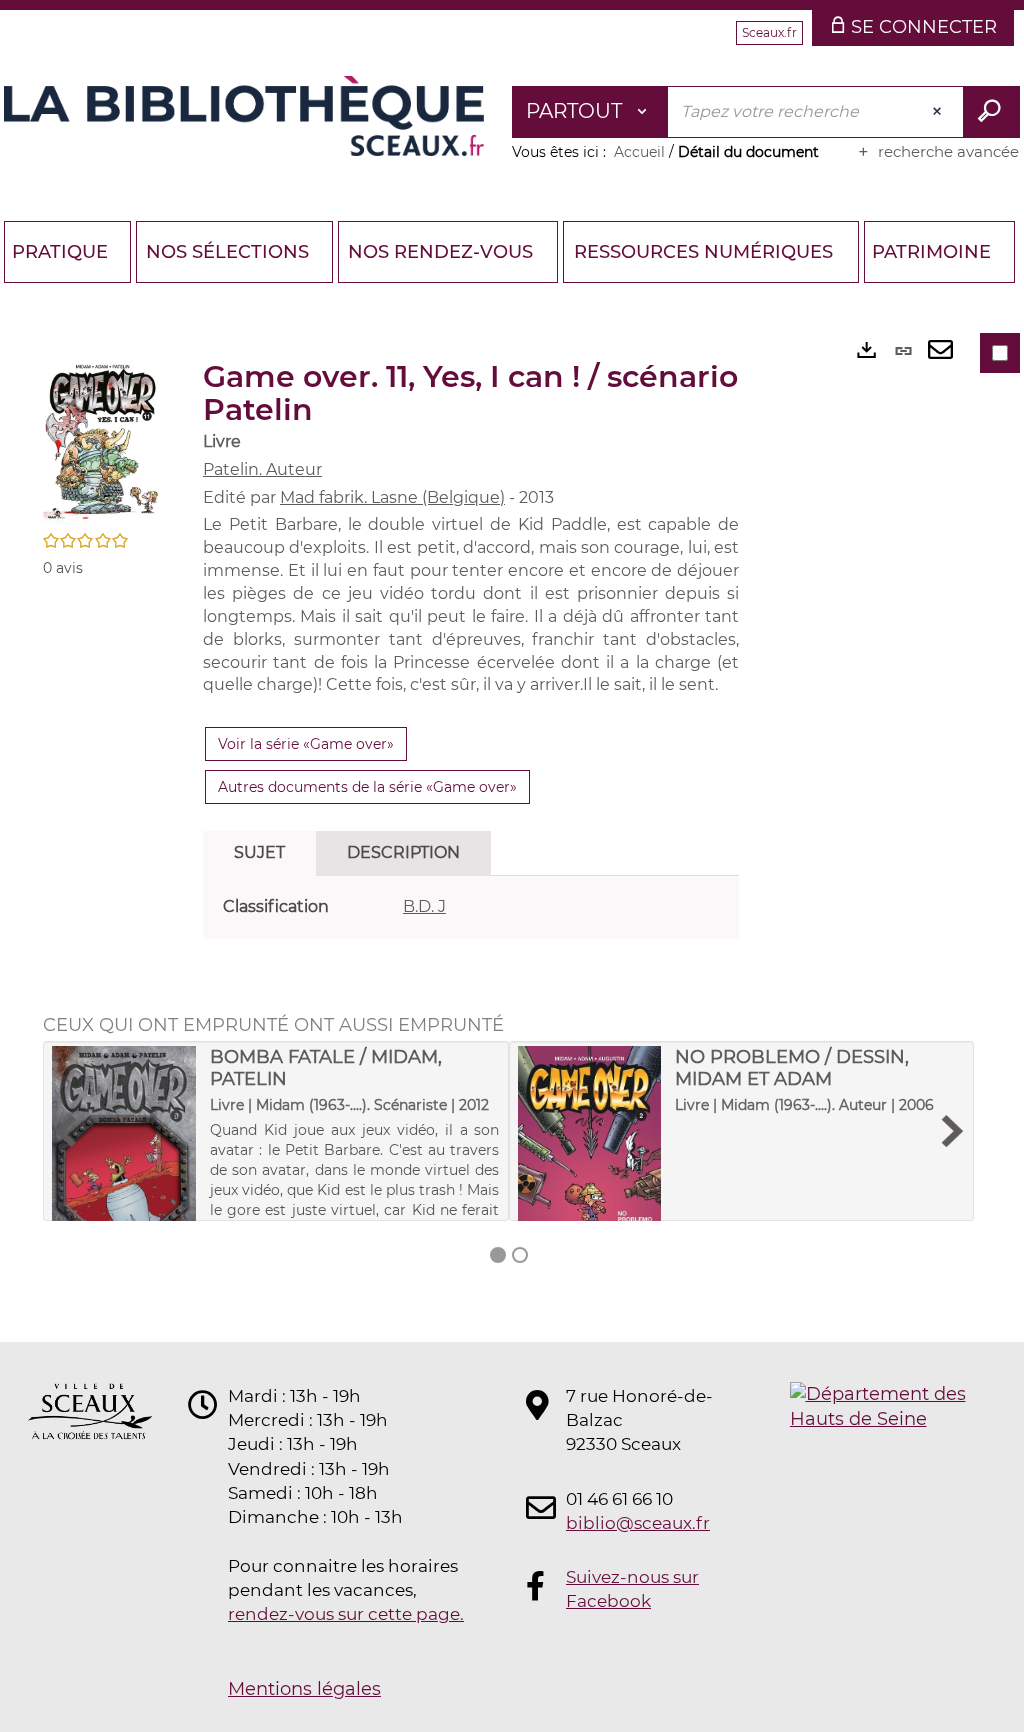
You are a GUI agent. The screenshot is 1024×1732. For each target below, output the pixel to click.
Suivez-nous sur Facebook (632, 1589)
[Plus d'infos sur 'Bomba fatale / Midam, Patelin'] (124, 1145)
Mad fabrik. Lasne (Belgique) (392, 497)
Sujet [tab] (259, 852)
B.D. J (424, 906)
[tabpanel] (471, 907)
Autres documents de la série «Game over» (367, 787)
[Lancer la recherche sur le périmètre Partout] (991, 112)
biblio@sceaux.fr (638, 1523)
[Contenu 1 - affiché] (498, 1255)
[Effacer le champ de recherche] (939, 112)
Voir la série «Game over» (306, 744)
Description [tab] (403, 852)
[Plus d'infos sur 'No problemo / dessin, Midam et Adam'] (590, 1145)
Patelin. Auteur (262, 469)
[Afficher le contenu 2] (520, 1255)
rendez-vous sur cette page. (346, 1614)
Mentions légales (304, 1689)
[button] (103, 439)
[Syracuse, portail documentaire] (244, 116)
